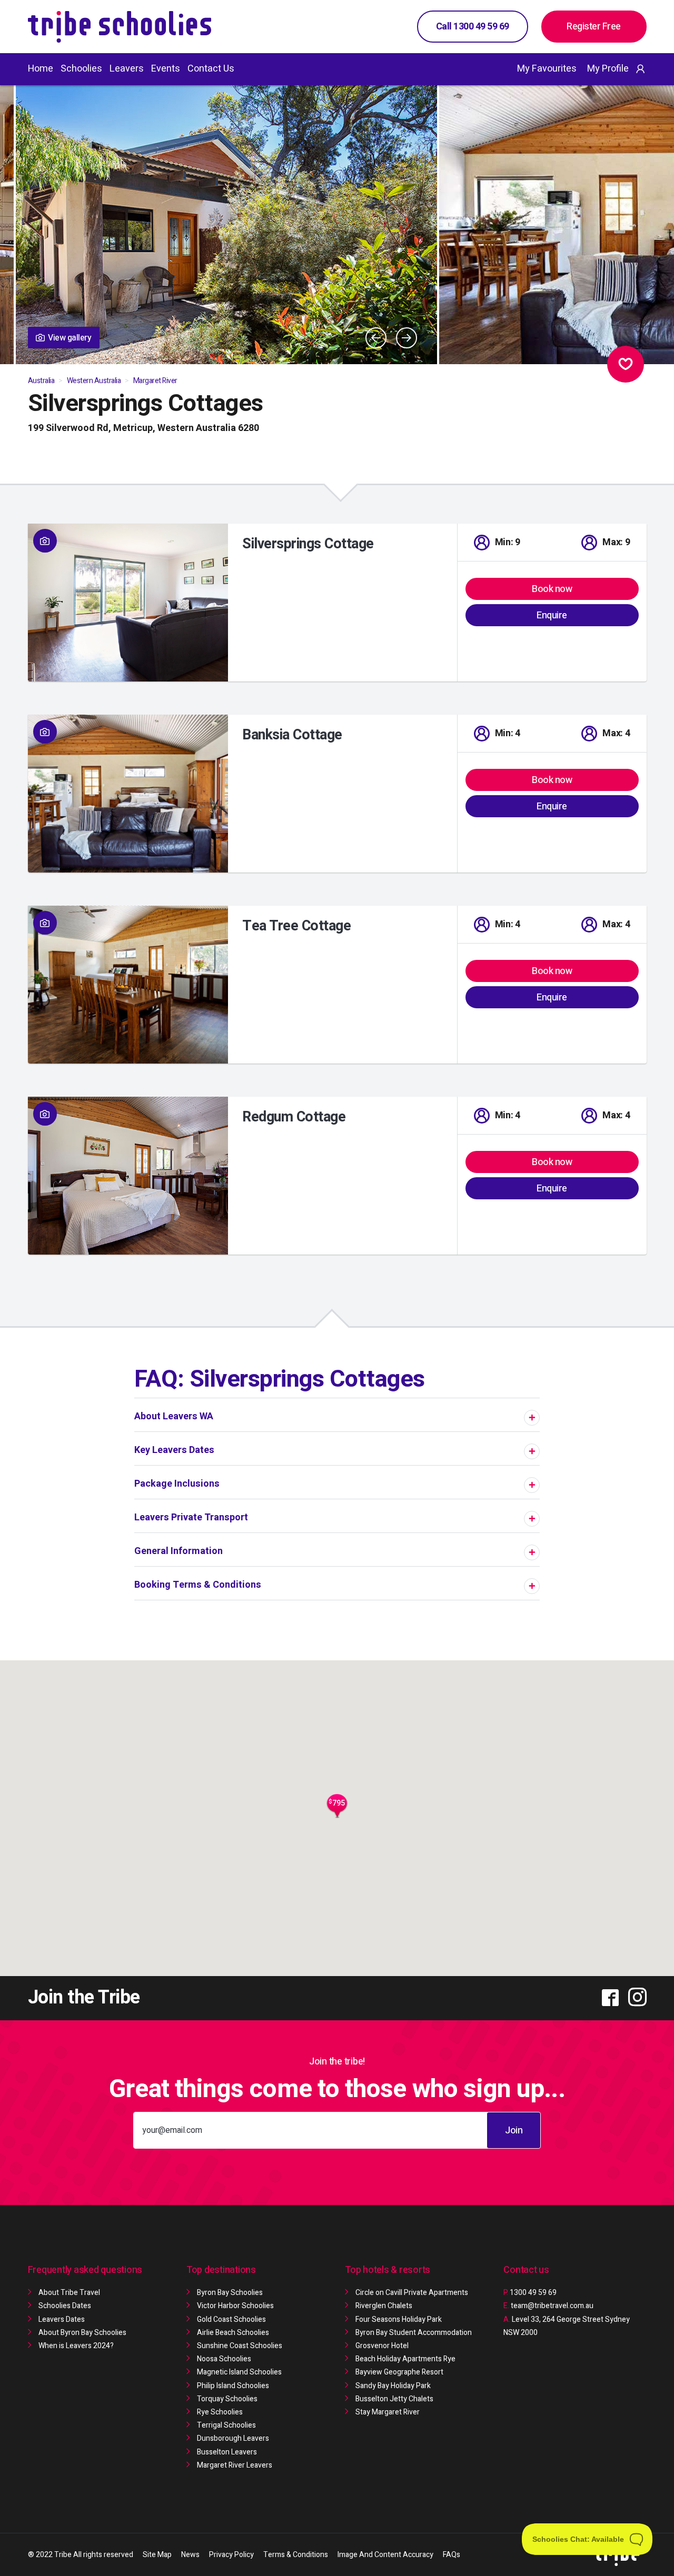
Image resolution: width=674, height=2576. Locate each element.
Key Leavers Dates (174, 1450)
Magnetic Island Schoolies (239, 2372)
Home (41, 69)
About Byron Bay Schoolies (82, 2333)
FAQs (452, 2555)
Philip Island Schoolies (233, 2386)
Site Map (157, 2555)
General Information (179, 1551)
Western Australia (94, 381)
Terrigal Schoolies (226, 2425)
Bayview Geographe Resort (399, 2372)
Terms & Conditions (296, 2555)
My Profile (608, 69)
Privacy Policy (231, 2555)
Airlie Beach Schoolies (233, 2333)
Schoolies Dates (65, 2306)
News (190, 2555)
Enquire (552, 615)
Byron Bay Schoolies (230, 2293)
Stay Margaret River (388, 2412)
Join (514, 2131)
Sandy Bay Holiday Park (393, 2386)
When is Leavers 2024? (76, 2346)
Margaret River (155, 381)
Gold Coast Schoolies (231, 2319)
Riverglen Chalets (384, 2306)
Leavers (127, 69)
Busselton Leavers (227, 2452)
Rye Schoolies (220, 2412)
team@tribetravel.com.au (552, 2306)
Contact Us (211, 69)
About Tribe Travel (69, 2293)
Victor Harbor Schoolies (235, 2306)
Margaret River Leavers (235, 2465)
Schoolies (81, 69)
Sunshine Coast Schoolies (240, 2346)
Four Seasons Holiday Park (399, 2319)
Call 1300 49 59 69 (473, 27)
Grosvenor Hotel (382, 2346)
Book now (552, 589)
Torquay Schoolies (227, 2399)
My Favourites (547, 69)
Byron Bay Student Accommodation (414, 2333)
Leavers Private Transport (191, 1517)
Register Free (594, 27)
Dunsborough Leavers (233, 2438)
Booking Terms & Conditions (198, 1585)
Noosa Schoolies (224, 2359)
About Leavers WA (174, 1416)
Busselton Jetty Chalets (394, 2399)
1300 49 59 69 (530, 2293)
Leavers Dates (62, 2319)
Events (166, 69)
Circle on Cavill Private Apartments (412, 2293)
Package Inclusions (177, 1484)
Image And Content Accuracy (385, 2555)
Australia (41, 381)
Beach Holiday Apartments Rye (405, 2359)
